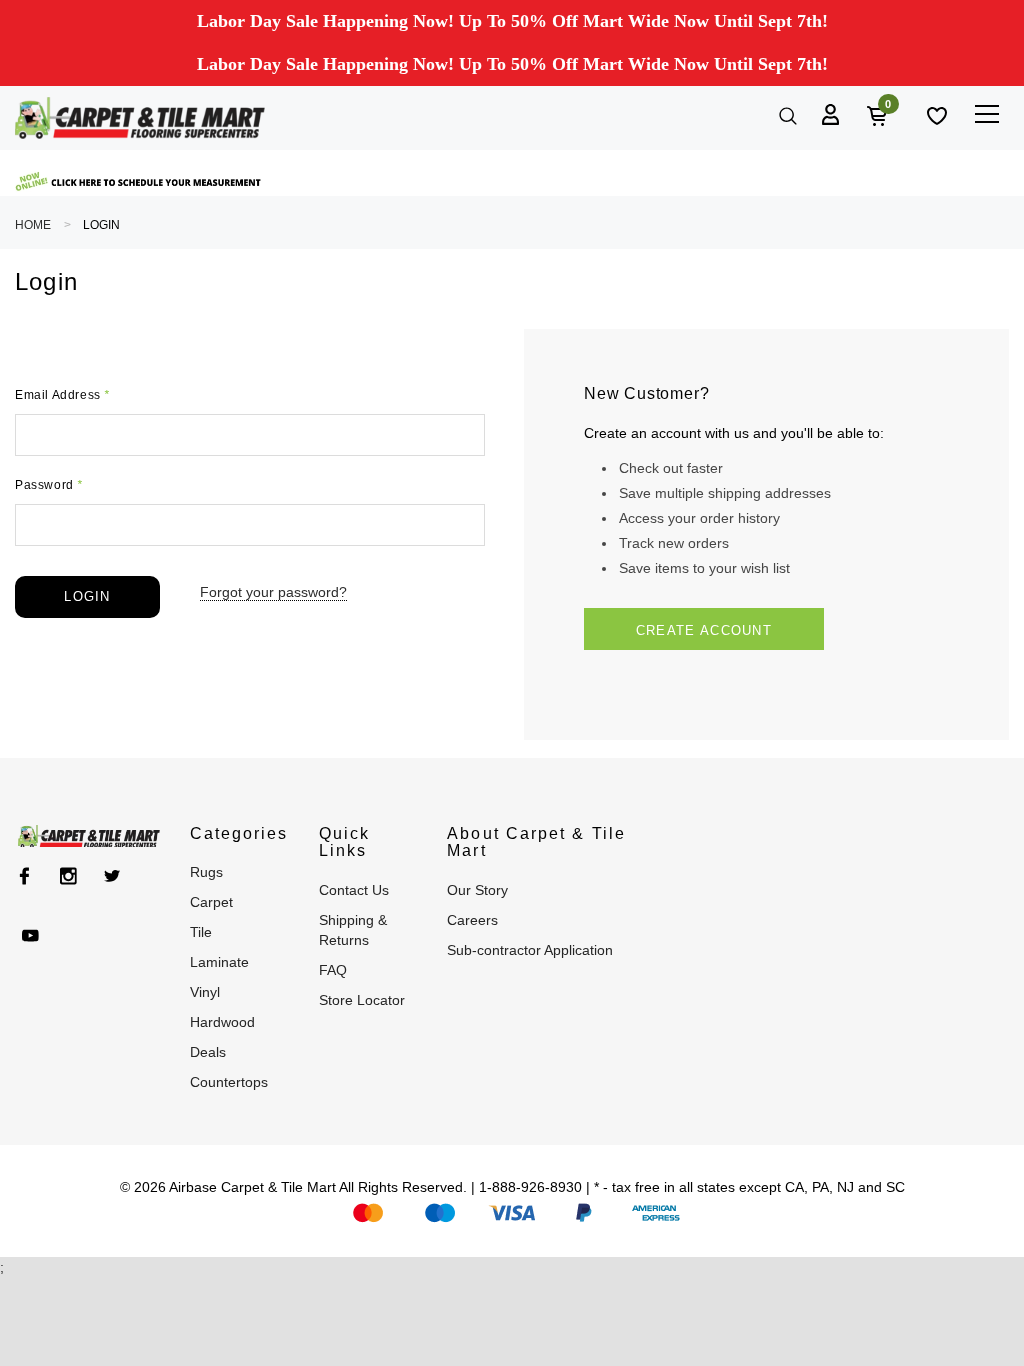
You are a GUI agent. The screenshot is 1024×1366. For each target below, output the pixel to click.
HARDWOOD (222, 1022)
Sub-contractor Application (530, 950)
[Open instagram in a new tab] (68, 876)
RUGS (206, 872)
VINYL (205, 992)
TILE (201, 932)
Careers (472, 920)
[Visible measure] (140, 182)
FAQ (333, 970)
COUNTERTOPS (229, 1082)
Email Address (62, 395)
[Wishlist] (935, 114)
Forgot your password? (273, 592)
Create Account (704, 630)
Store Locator (362, 1000)
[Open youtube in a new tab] (30, 936)
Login (101, 225)
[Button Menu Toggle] (986, 113)
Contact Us (354, 890)
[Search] (786, 114)
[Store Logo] (140, 118)
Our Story (477, 890)
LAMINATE (219, 962)
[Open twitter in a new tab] (112, 876)
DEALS (208, 1052)
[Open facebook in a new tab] (24, 876)
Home (33, 225)
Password (49, 485)
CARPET (211, 902)
